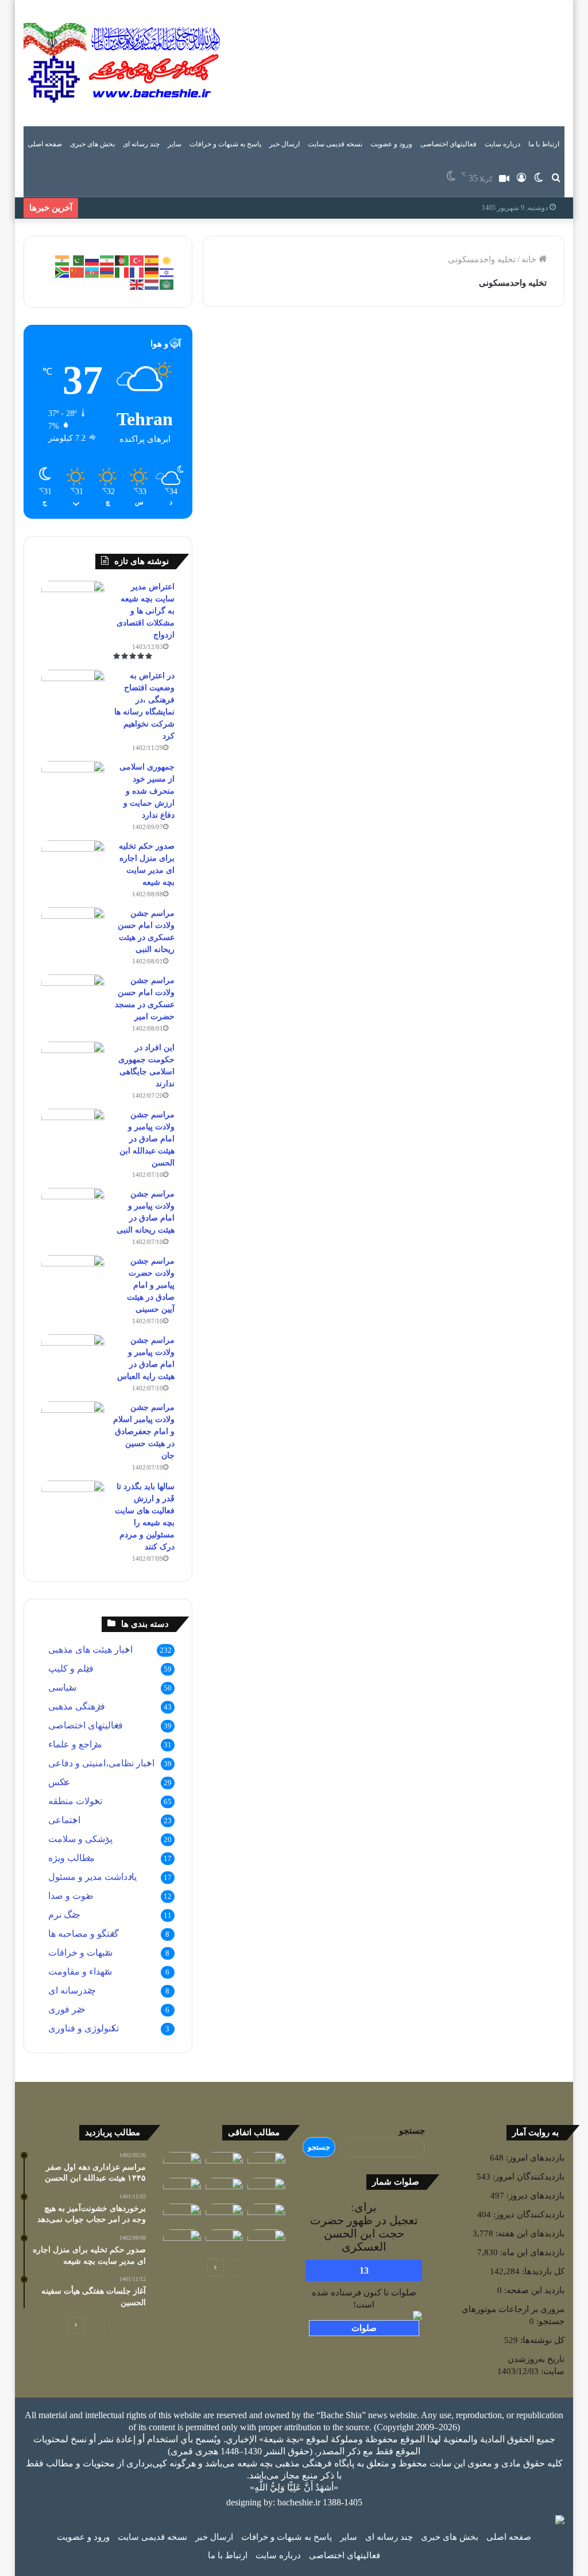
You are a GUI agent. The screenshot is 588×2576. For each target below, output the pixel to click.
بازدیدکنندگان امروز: (527, 2177)
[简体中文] (78, 271)
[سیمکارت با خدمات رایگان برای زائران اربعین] (266, 2163)
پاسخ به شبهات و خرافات (225, 144)
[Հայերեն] (107, 271)
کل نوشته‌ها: (541, 2340)
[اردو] (78, 259)
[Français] (137, 271)
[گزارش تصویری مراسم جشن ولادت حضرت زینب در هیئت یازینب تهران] (225, 2163)
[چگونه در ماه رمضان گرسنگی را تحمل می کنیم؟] (266, 2240)
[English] (137, 283)
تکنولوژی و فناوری (84, 2028)
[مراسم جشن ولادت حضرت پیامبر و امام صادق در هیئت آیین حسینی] (73, 1277)
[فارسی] (107, 259)
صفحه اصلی (45, 144)
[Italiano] (122, 271)
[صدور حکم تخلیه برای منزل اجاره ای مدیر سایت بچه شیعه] (73, 862)
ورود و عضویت (391, 144)
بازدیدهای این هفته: (529, 2233)
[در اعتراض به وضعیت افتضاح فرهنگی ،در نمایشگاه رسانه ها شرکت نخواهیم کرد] (73, 691)
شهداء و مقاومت (80, 1971)
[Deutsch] (152, 271)
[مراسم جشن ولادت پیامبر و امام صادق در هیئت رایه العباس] (73, 1356)
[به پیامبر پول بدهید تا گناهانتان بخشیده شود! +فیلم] (225, 2240)
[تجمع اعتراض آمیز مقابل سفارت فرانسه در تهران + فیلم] (266, 2188)
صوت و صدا (71, 1896)
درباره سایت (502, 144)
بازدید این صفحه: (533, 2290)
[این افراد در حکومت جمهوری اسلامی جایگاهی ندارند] (73, 1063)
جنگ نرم (64, 1915)
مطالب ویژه (71, 1858)
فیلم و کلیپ (71, 1668)
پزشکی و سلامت (80, 1839)
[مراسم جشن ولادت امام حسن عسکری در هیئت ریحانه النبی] (73, 929)
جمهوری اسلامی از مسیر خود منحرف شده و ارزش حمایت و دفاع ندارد (147, 791)
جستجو (412, 2131)
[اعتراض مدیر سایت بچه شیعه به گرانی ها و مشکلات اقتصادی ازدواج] (73, 602)
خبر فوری (67, 2009)
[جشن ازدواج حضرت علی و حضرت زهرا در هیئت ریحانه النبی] (182, 2214)
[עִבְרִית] (167, 271)
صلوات (364, 2328)
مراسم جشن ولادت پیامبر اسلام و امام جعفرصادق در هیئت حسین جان (144, 1431)
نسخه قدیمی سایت (335, 144)
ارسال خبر (285, 144)
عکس (59, 1782)
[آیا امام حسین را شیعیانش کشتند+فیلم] (182, 2163)
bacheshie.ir (299, 2502)
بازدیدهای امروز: (534, 2158)
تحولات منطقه (75, 1801)
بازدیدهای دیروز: (534, 2196)
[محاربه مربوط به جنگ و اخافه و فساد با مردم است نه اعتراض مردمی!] (225, 2214)
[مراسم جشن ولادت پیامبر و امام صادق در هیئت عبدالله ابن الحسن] (73, 1130)
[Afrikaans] (63, 271)
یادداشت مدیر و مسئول (317, 343)
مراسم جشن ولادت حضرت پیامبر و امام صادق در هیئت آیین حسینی (151, 1285)
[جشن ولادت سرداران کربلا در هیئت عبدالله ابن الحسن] (266, 2214)
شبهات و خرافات (80, 1953)
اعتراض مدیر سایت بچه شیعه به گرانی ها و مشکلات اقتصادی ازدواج (146, 611)
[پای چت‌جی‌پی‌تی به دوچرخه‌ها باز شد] (225, 2188)
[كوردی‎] (167, 259)
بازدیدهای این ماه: (531, 2252)
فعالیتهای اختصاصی (448, 144)
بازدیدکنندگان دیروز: (528, 2214)
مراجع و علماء (75, 1744)
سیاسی (62, 1687)
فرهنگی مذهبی (77, 1706)
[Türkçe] (137, 259)
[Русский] (92, 259)
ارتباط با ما (544, 144)
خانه (530, 259)
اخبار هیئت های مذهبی (90, 1650)
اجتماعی (64, 1820)
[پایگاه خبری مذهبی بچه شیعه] (124, 63)
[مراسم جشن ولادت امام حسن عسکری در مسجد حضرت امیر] (73, 996)
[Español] (152, 259)
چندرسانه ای (72, 1990)
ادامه (342, 590)
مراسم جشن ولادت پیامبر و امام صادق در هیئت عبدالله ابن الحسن (147, 1139)
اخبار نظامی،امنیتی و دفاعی (101, 1763)
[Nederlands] (152, 283)
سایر (175, 144)
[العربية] (167, 283)
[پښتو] (122, 259)
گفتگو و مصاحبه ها (84, 1934)
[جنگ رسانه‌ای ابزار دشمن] (182, 2188)
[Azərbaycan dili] (92, 271)
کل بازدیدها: (542, 2271)
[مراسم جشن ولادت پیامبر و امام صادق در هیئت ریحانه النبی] (73, 1209)
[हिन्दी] (63, 259)
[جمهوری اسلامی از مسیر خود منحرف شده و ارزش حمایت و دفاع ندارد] (73, 782)
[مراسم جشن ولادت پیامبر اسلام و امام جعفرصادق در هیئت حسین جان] (73, 1423)
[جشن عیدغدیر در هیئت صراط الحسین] (182, 2240)
